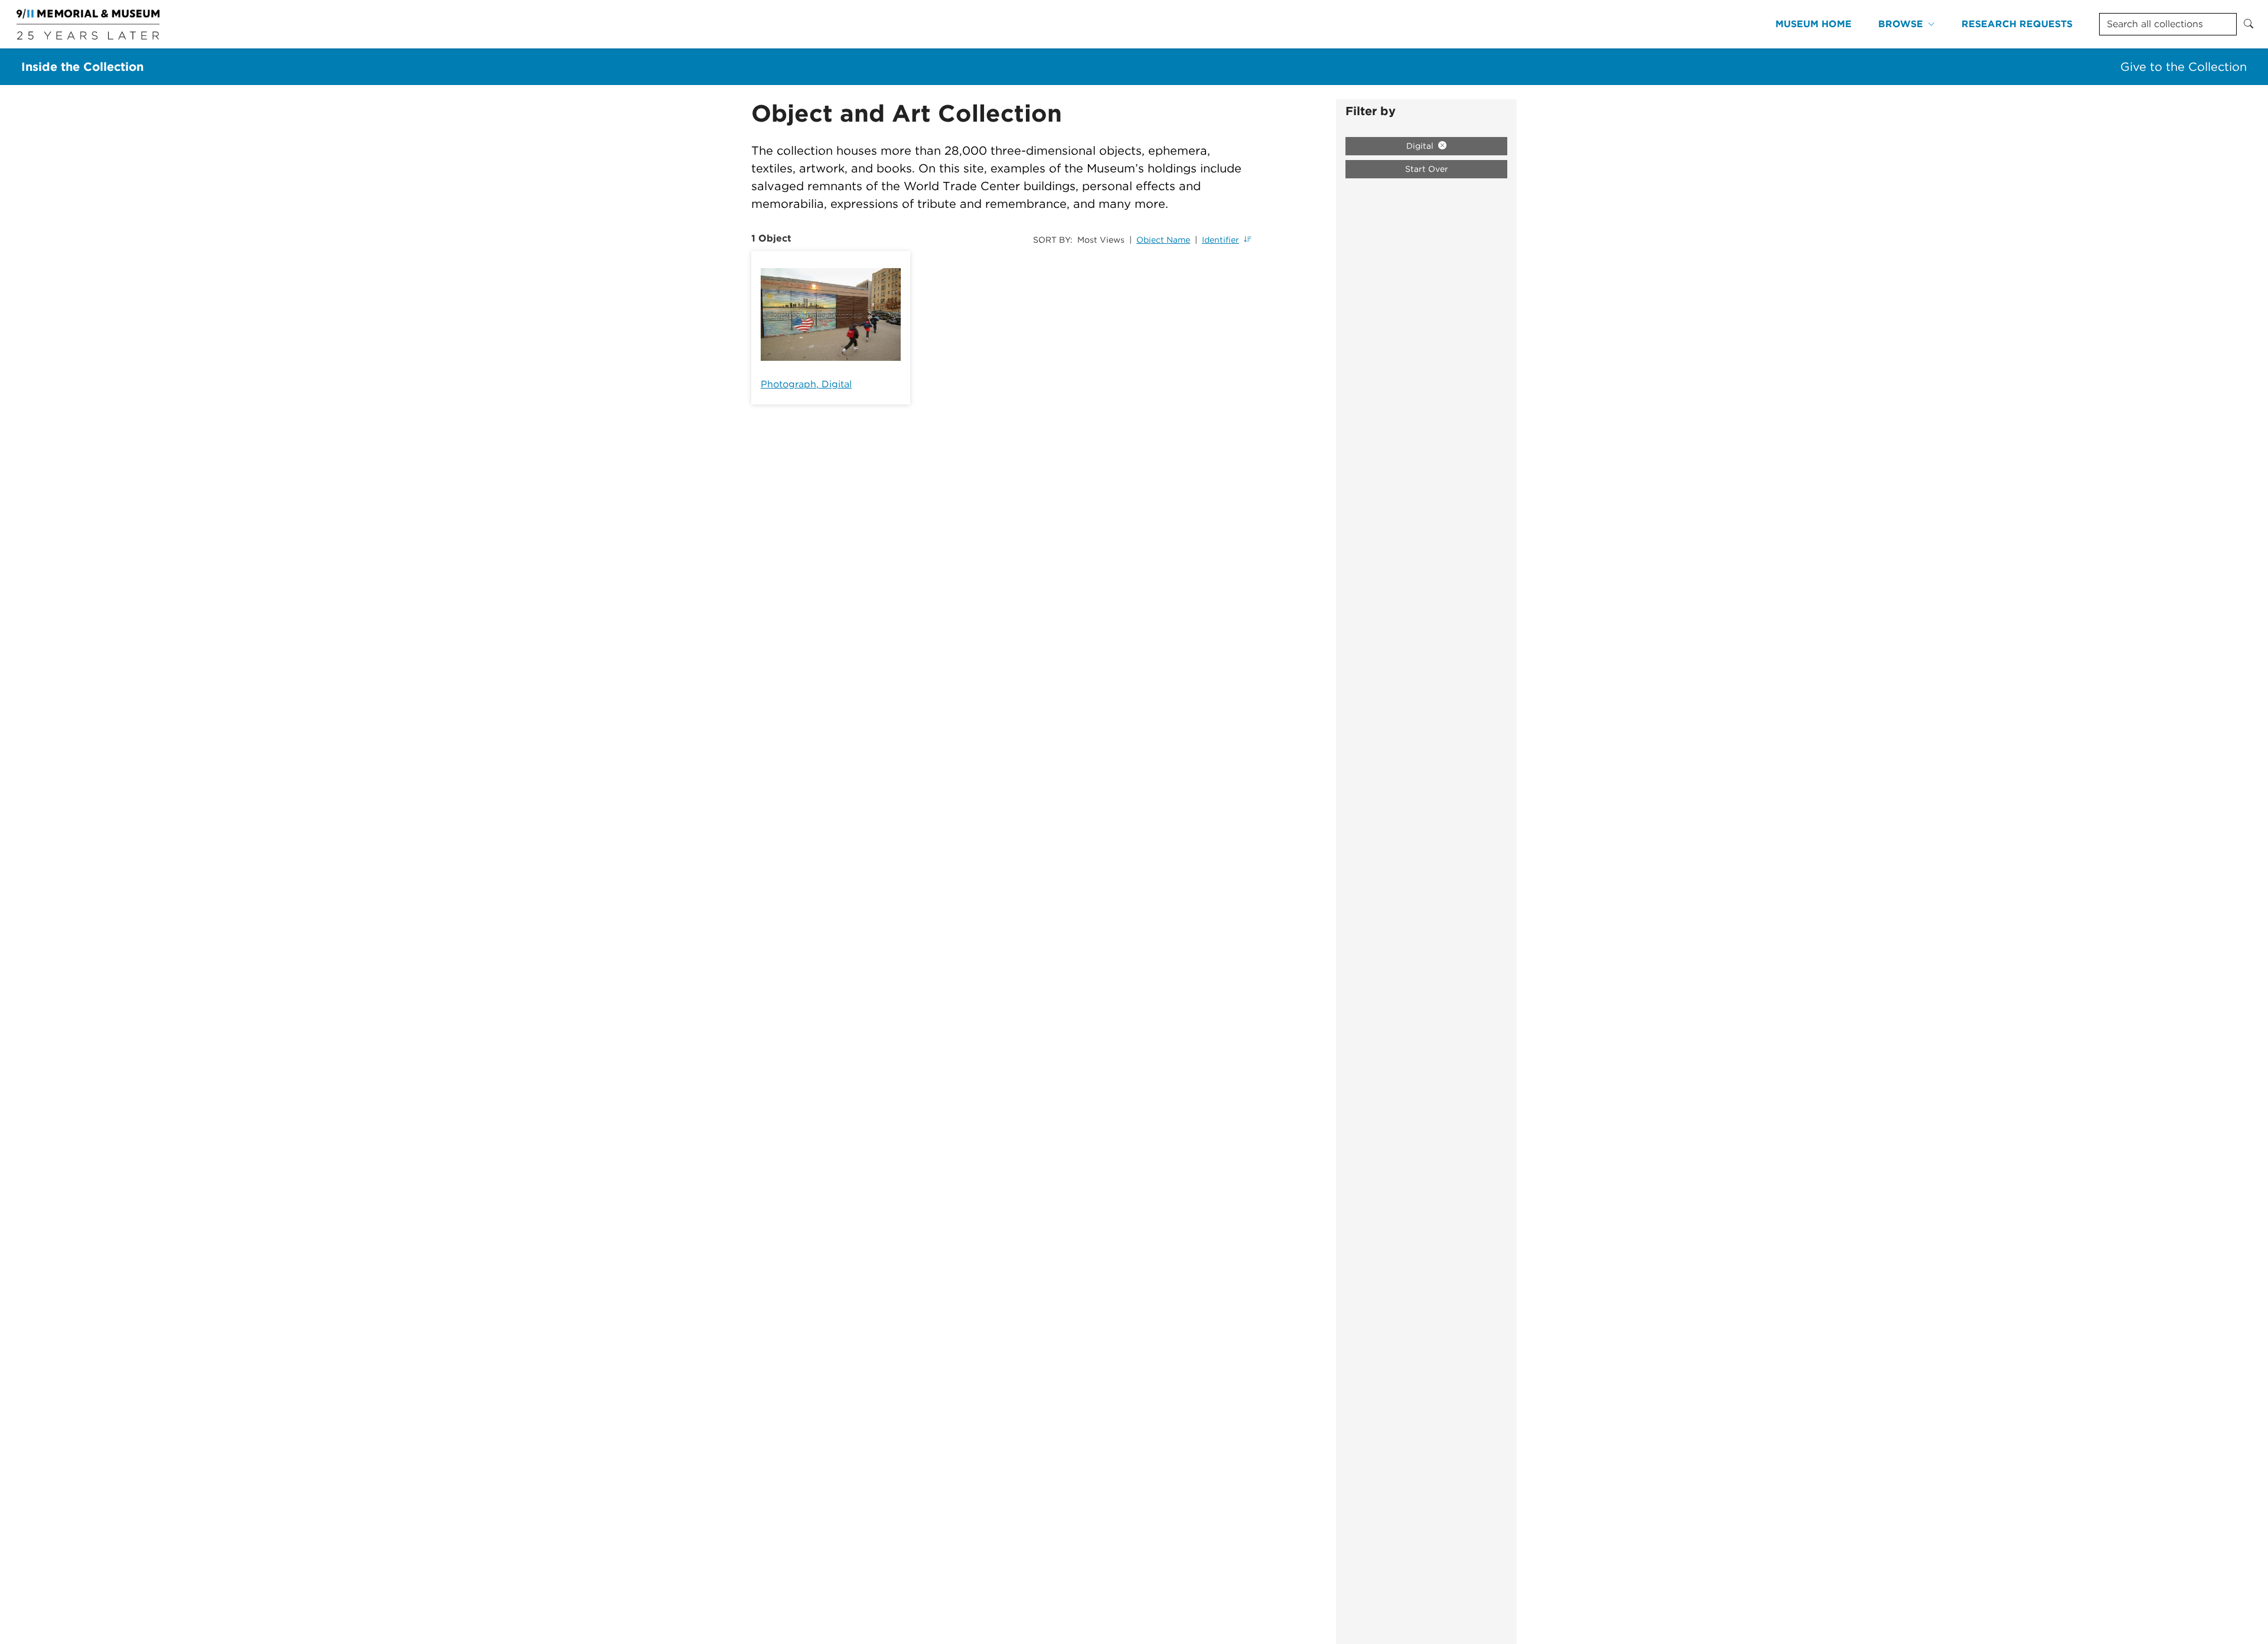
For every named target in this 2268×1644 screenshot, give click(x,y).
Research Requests (2017, 24)
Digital (1421, 146)
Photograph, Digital (806, 384)
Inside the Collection (82, 67)
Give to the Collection (2184, 67)
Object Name (1163, 240)
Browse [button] (1901, 24)
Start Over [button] (1427, 169)
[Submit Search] (2249, 24)
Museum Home (1814, 24)
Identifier (1221, 240)
